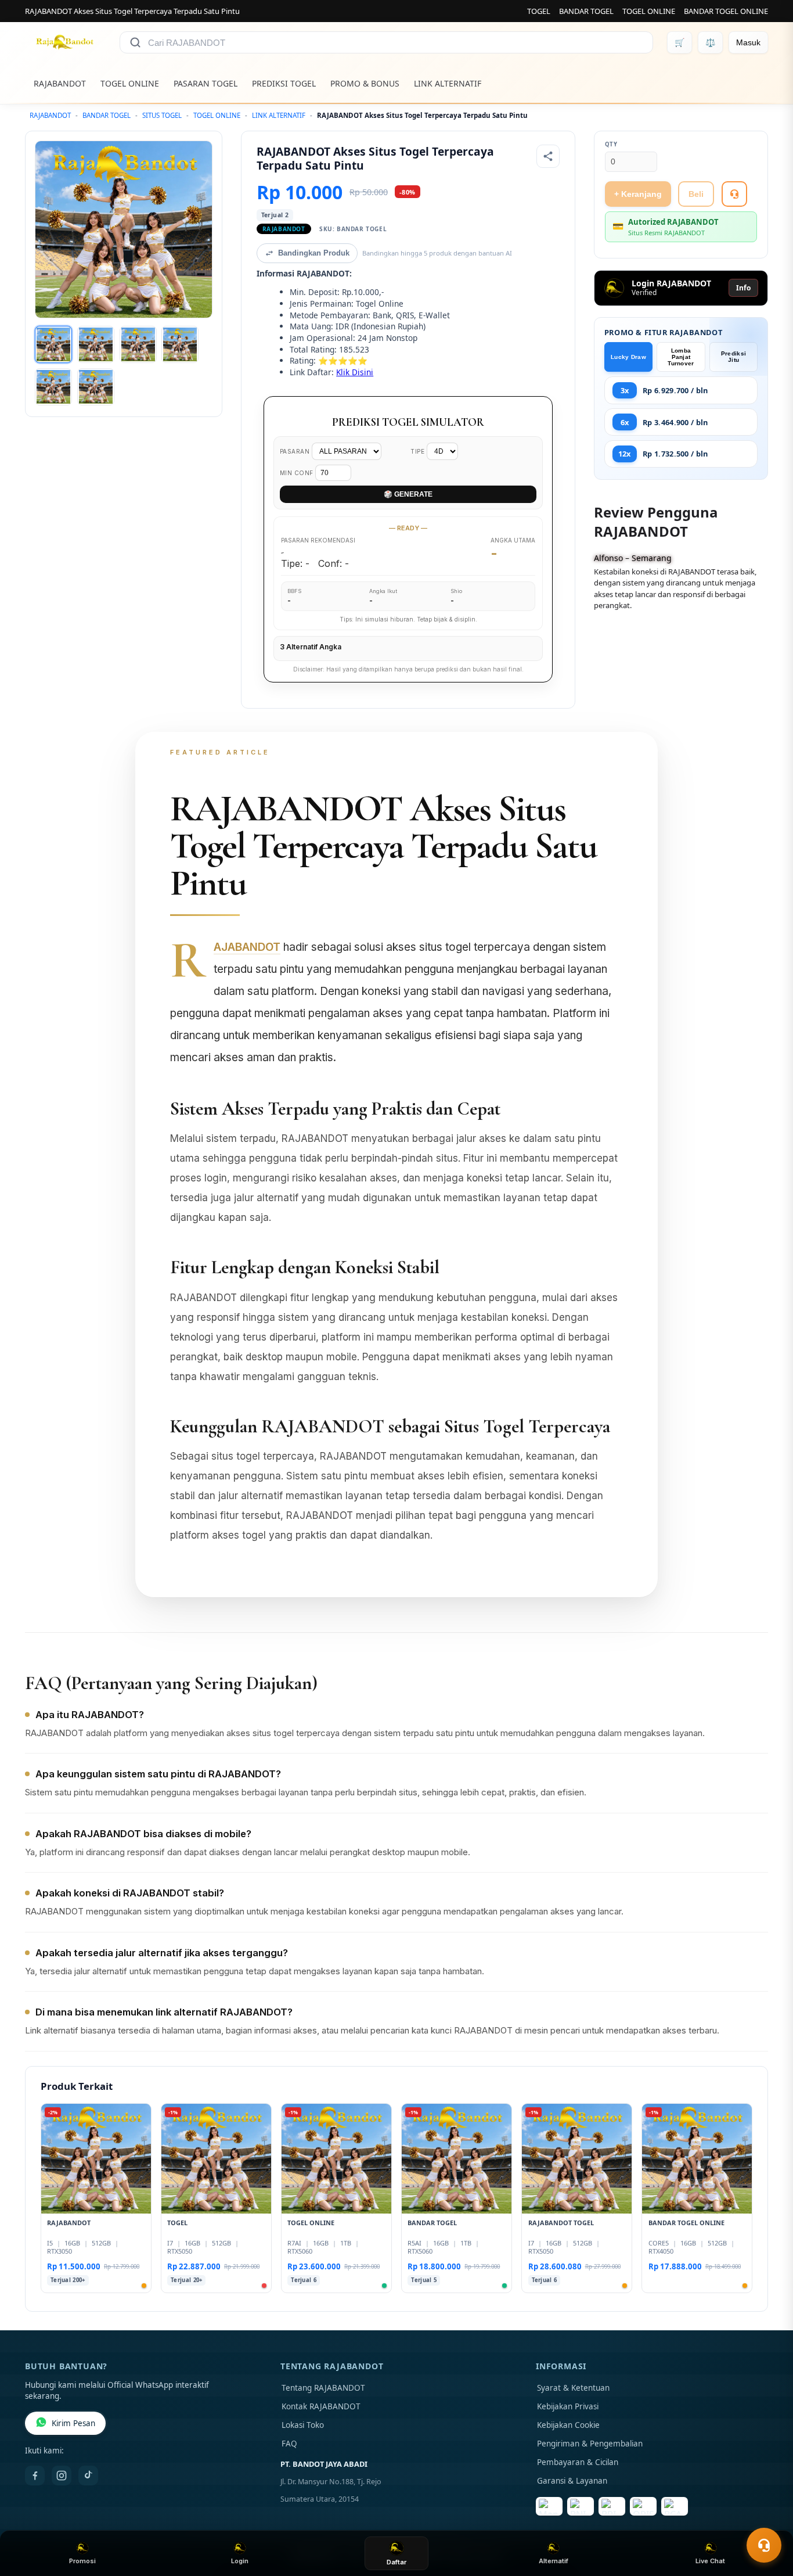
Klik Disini (355, 372)
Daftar (396, 2562)
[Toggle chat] (764, 2545)
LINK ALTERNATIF (448, 83)
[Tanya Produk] (734, 194)
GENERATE (408, 494)
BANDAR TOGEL (586, 11)
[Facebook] (35, 2476)
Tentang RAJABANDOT (323, 2388)
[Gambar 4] (180, 344)
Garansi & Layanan (572, 2481)
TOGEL (539, 11)
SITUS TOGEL (162, 115)
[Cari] (135, 42)
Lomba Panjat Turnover (681, 357)
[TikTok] (88, 2476)
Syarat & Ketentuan (573, 2388)
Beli (696, 194)
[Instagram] (62, 2476)
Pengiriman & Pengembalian (590, 2444)
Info (743, 288)
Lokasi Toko (303, 2425)
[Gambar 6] (96, 387)
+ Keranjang (638, 194)
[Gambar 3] (138, 344)
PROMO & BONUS (365, 83)
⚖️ (710, 42)
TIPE (419, 451)
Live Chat (710, 2561)
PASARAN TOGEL (206, 83)
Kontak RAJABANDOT (321, 2406)
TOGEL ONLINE (649, 11)
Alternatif (554, 2561)
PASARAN (296, 451)
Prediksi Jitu (733, 357)
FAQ (289, 2444)
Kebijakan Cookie (568, 2425)
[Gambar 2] (96, 344)
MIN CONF (298, 473)
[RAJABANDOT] (65, 42)
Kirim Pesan (73, 2423)
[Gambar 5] (53, 387)
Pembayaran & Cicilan (578, 2462)
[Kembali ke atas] (767, 2517)
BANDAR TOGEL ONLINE (726, 11)
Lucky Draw (628, 357)
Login (240, 2561)
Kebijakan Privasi (568, 2406)
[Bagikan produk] (548, 156)
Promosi (82, 2561)
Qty (611, 144)
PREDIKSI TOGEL (284, 83)
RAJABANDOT (60, 83)
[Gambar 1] (53, 344)
